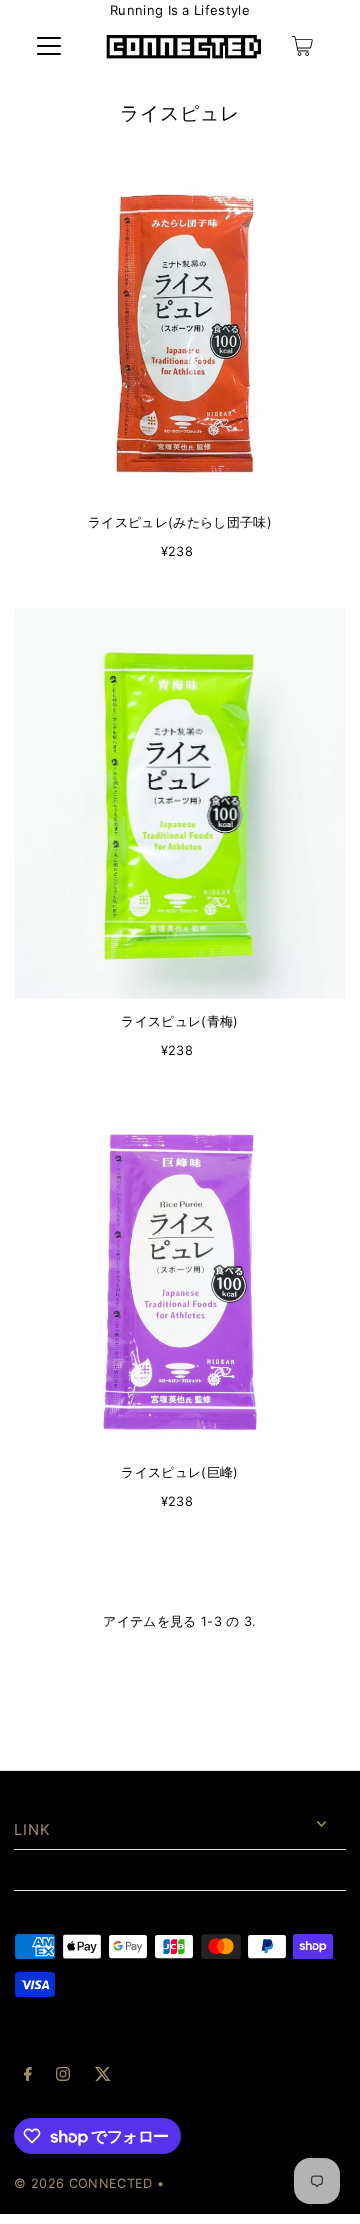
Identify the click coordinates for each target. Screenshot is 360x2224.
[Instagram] (63, 2077)
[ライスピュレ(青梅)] (179, 803)
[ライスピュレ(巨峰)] (179, 1278)
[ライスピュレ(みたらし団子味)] (179, 333)
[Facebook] (28, 2077)
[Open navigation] (49, 46)
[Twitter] (103, 2077)
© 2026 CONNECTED (83, 2183)
